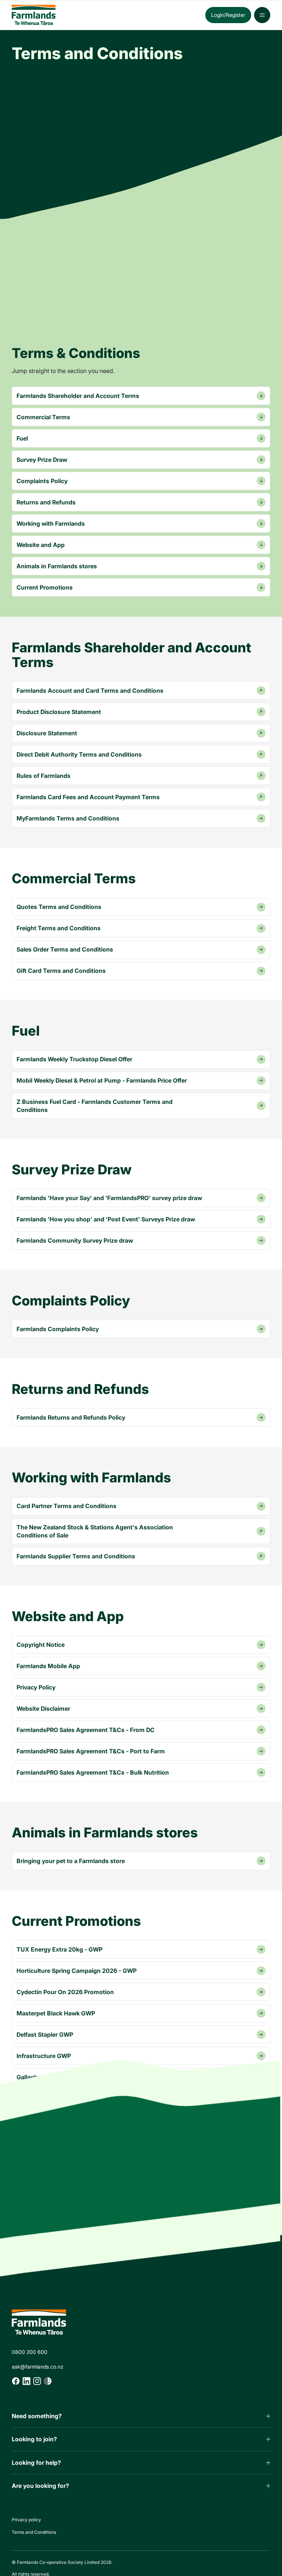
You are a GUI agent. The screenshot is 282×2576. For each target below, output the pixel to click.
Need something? (37, 2416)
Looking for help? (36, 2463)
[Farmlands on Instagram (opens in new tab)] (37, 2381)
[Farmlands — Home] (73, 15)
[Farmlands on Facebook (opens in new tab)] (16, 2381)
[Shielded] (48, 2381)
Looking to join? (34, 2439)
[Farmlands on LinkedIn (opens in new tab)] (26, 2381)
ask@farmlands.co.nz (38, 2367)
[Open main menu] (262, 15)
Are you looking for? (40, 2486)
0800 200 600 (30, 2352)
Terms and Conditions (34, 2532)
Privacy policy (26, 2520)
